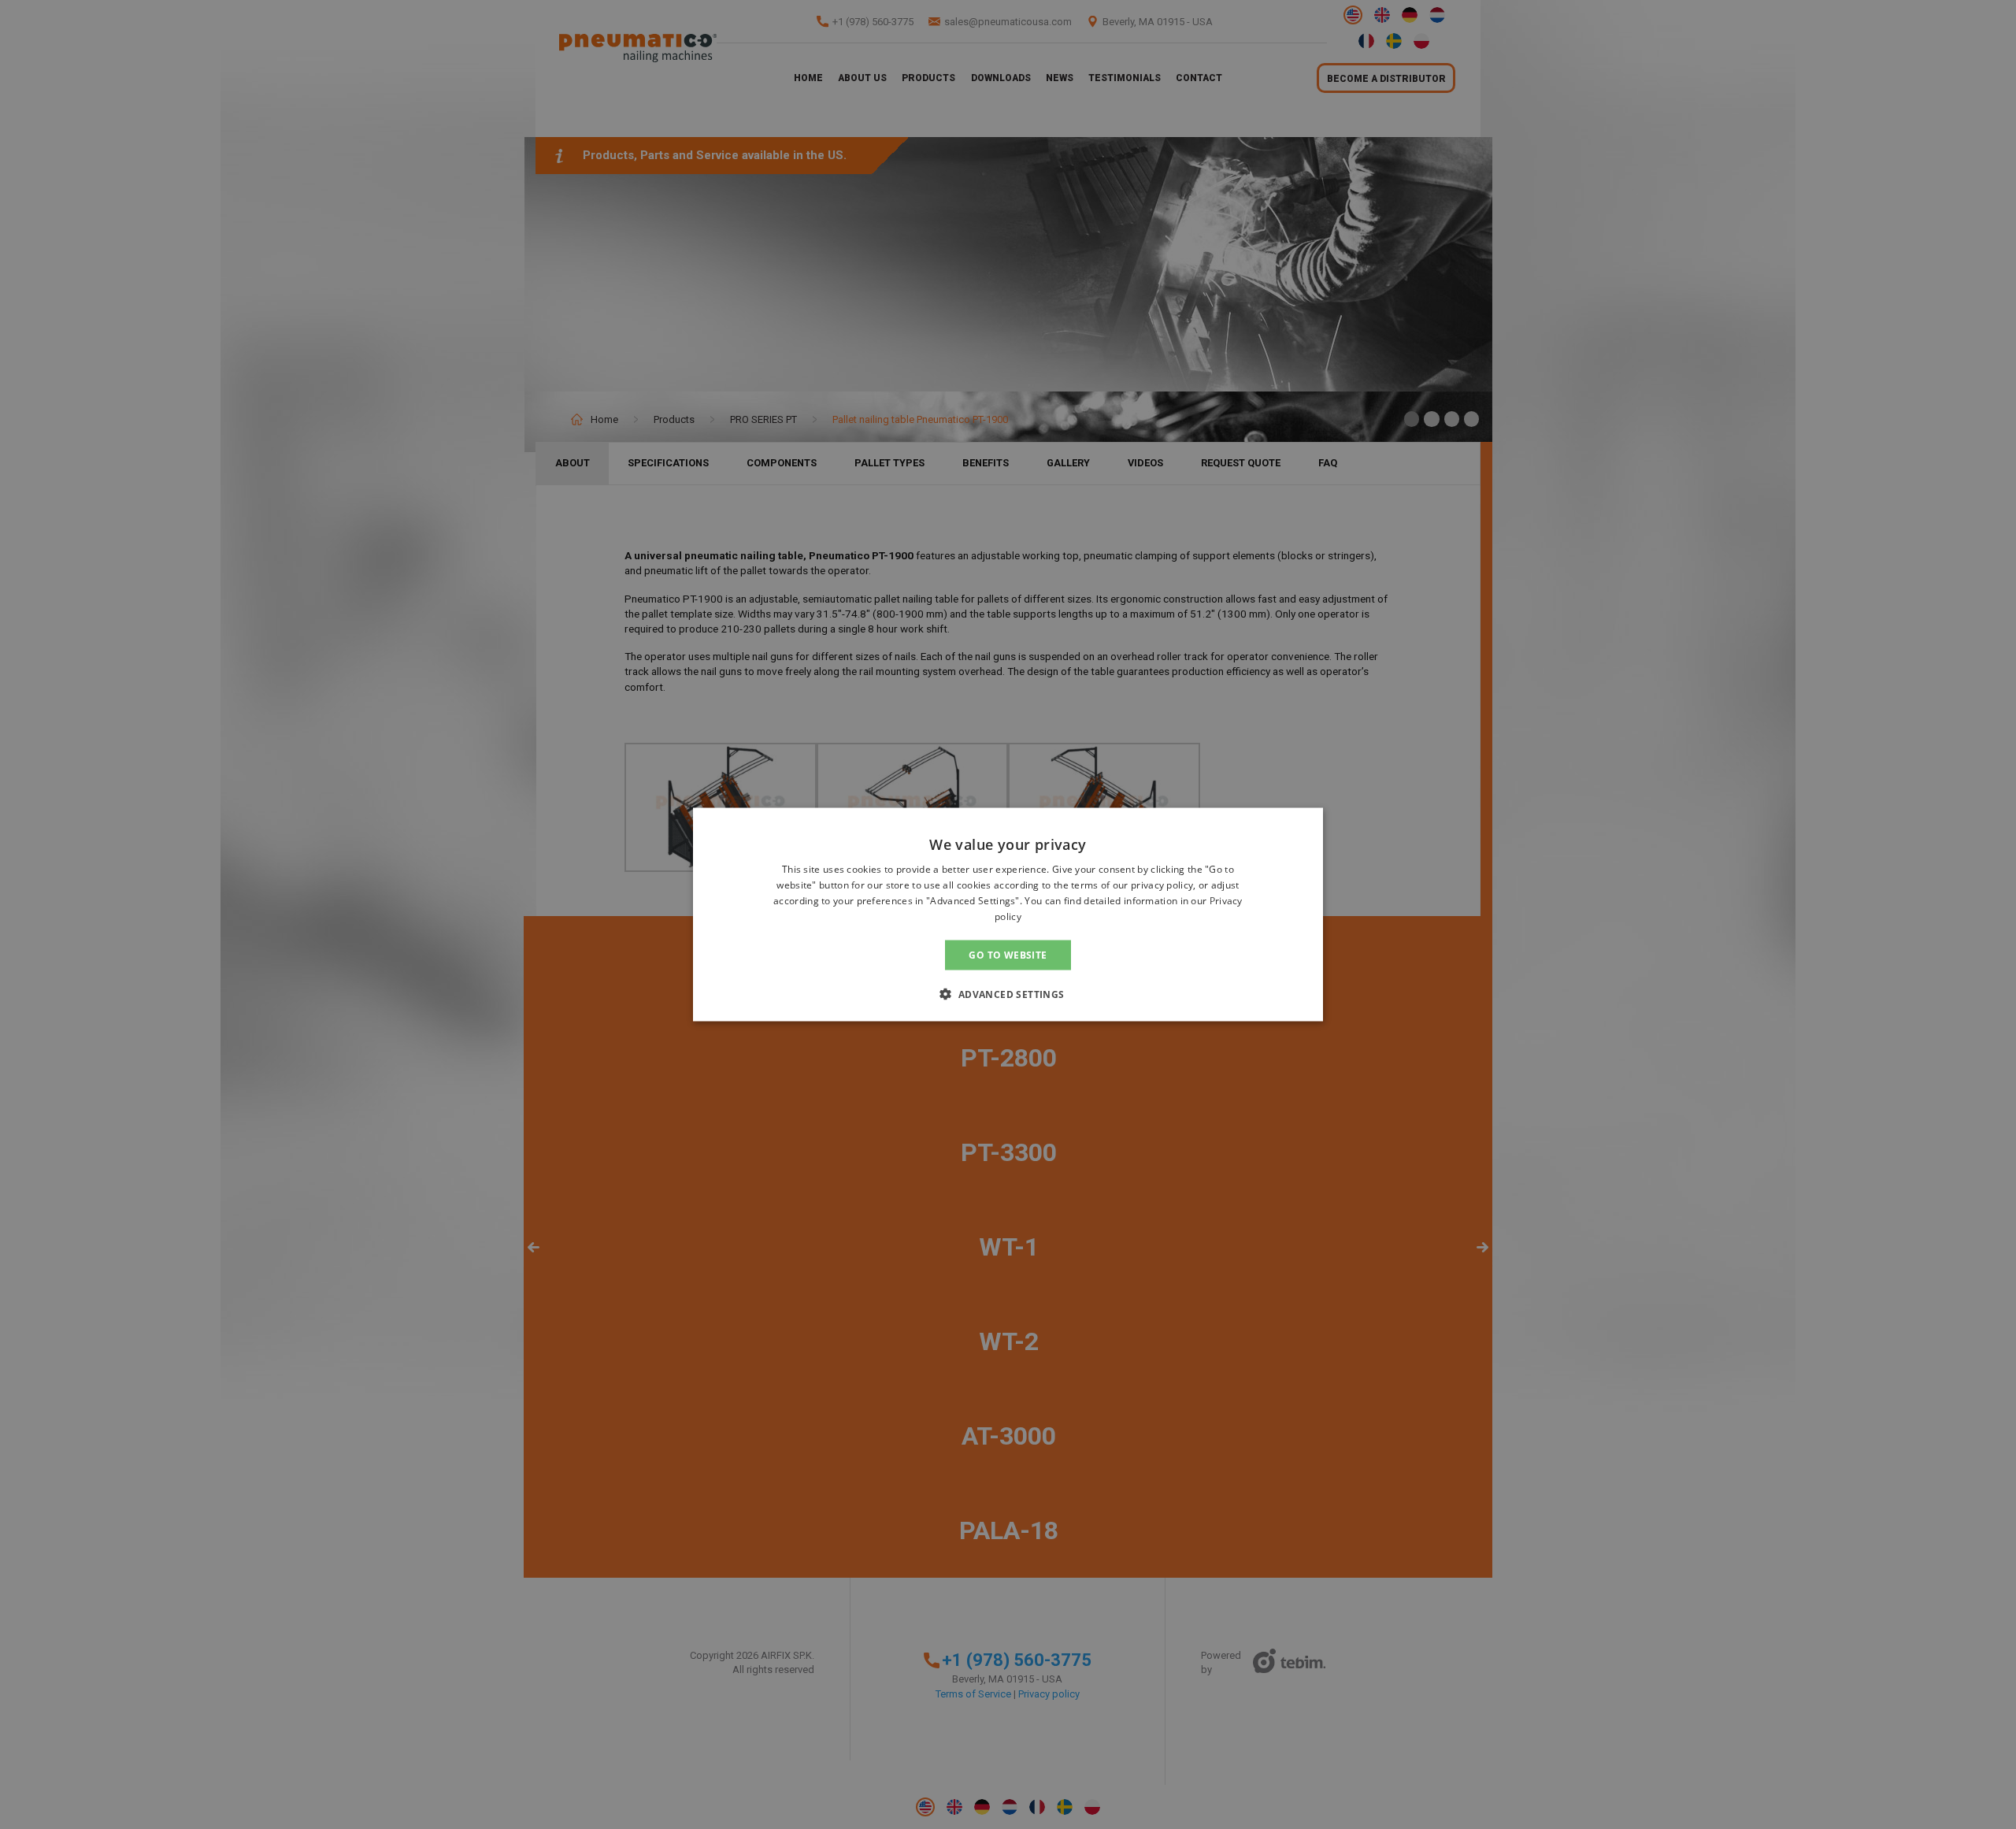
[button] (1008, 993)
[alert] (1008, 914)
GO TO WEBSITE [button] (1008, 954)
